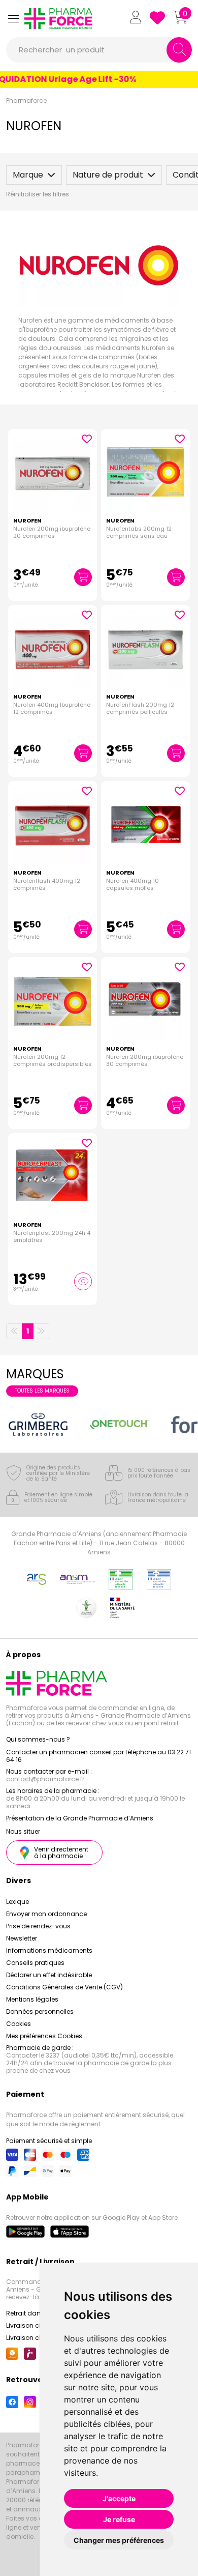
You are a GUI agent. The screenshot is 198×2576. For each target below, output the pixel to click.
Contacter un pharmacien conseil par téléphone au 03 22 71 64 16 (98, 1756)
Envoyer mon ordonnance (46, 1914)
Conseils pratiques (35, 1963)
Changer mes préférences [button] (119, 2540)
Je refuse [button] (119, 2519)
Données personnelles (40, 2011)
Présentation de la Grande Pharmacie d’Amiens (80, 1818)
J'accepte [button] (119, 2498)
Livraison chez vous (36, 2325)
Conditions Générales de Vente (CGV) (64, 1987)
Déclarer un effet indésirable (49, 1975)
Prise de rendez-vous (38, 1926)
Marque (28, 175)
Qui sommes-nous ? (38, 1739)
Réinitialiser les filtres (38, 194)
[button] (13, 19)
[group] (38, 1425)
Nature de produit (108, 175)
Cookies (19, 2024)
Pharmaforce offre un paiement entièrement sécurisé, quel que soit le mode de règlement (95, 2119)
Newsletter (22, 1938)
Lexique (18, 1902)
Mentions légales (32, 1999)
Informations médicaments (49, 1950)
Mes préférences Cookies (44, 2036)
